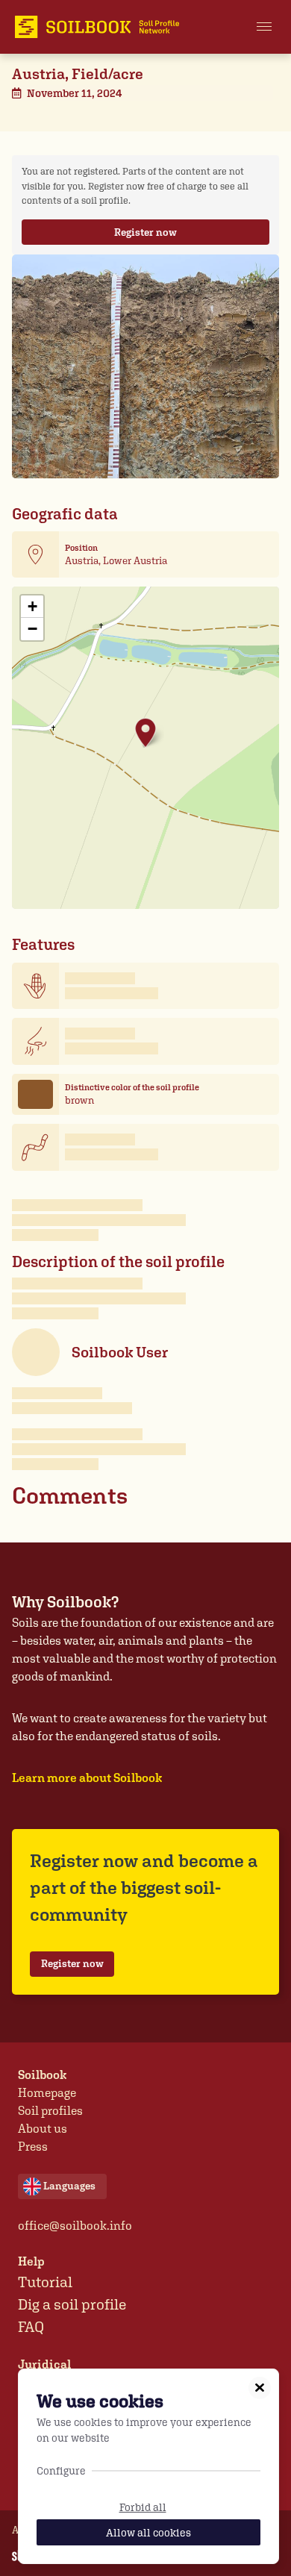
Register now (145, 232)
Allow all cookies (148, 2532)
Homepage (47, 2093)
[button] (264, 27)
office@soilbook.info (75, 2226)
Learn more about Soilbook (87, 1778)
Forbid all (143, 2507)
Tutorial (45, 2282)
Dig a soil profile (72, 2304)
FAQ (31, 2327)
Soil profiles (50, 2111)
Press (33, 2147)
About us (43, 2129)
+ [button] (32, 606)
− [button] (32, 629)
